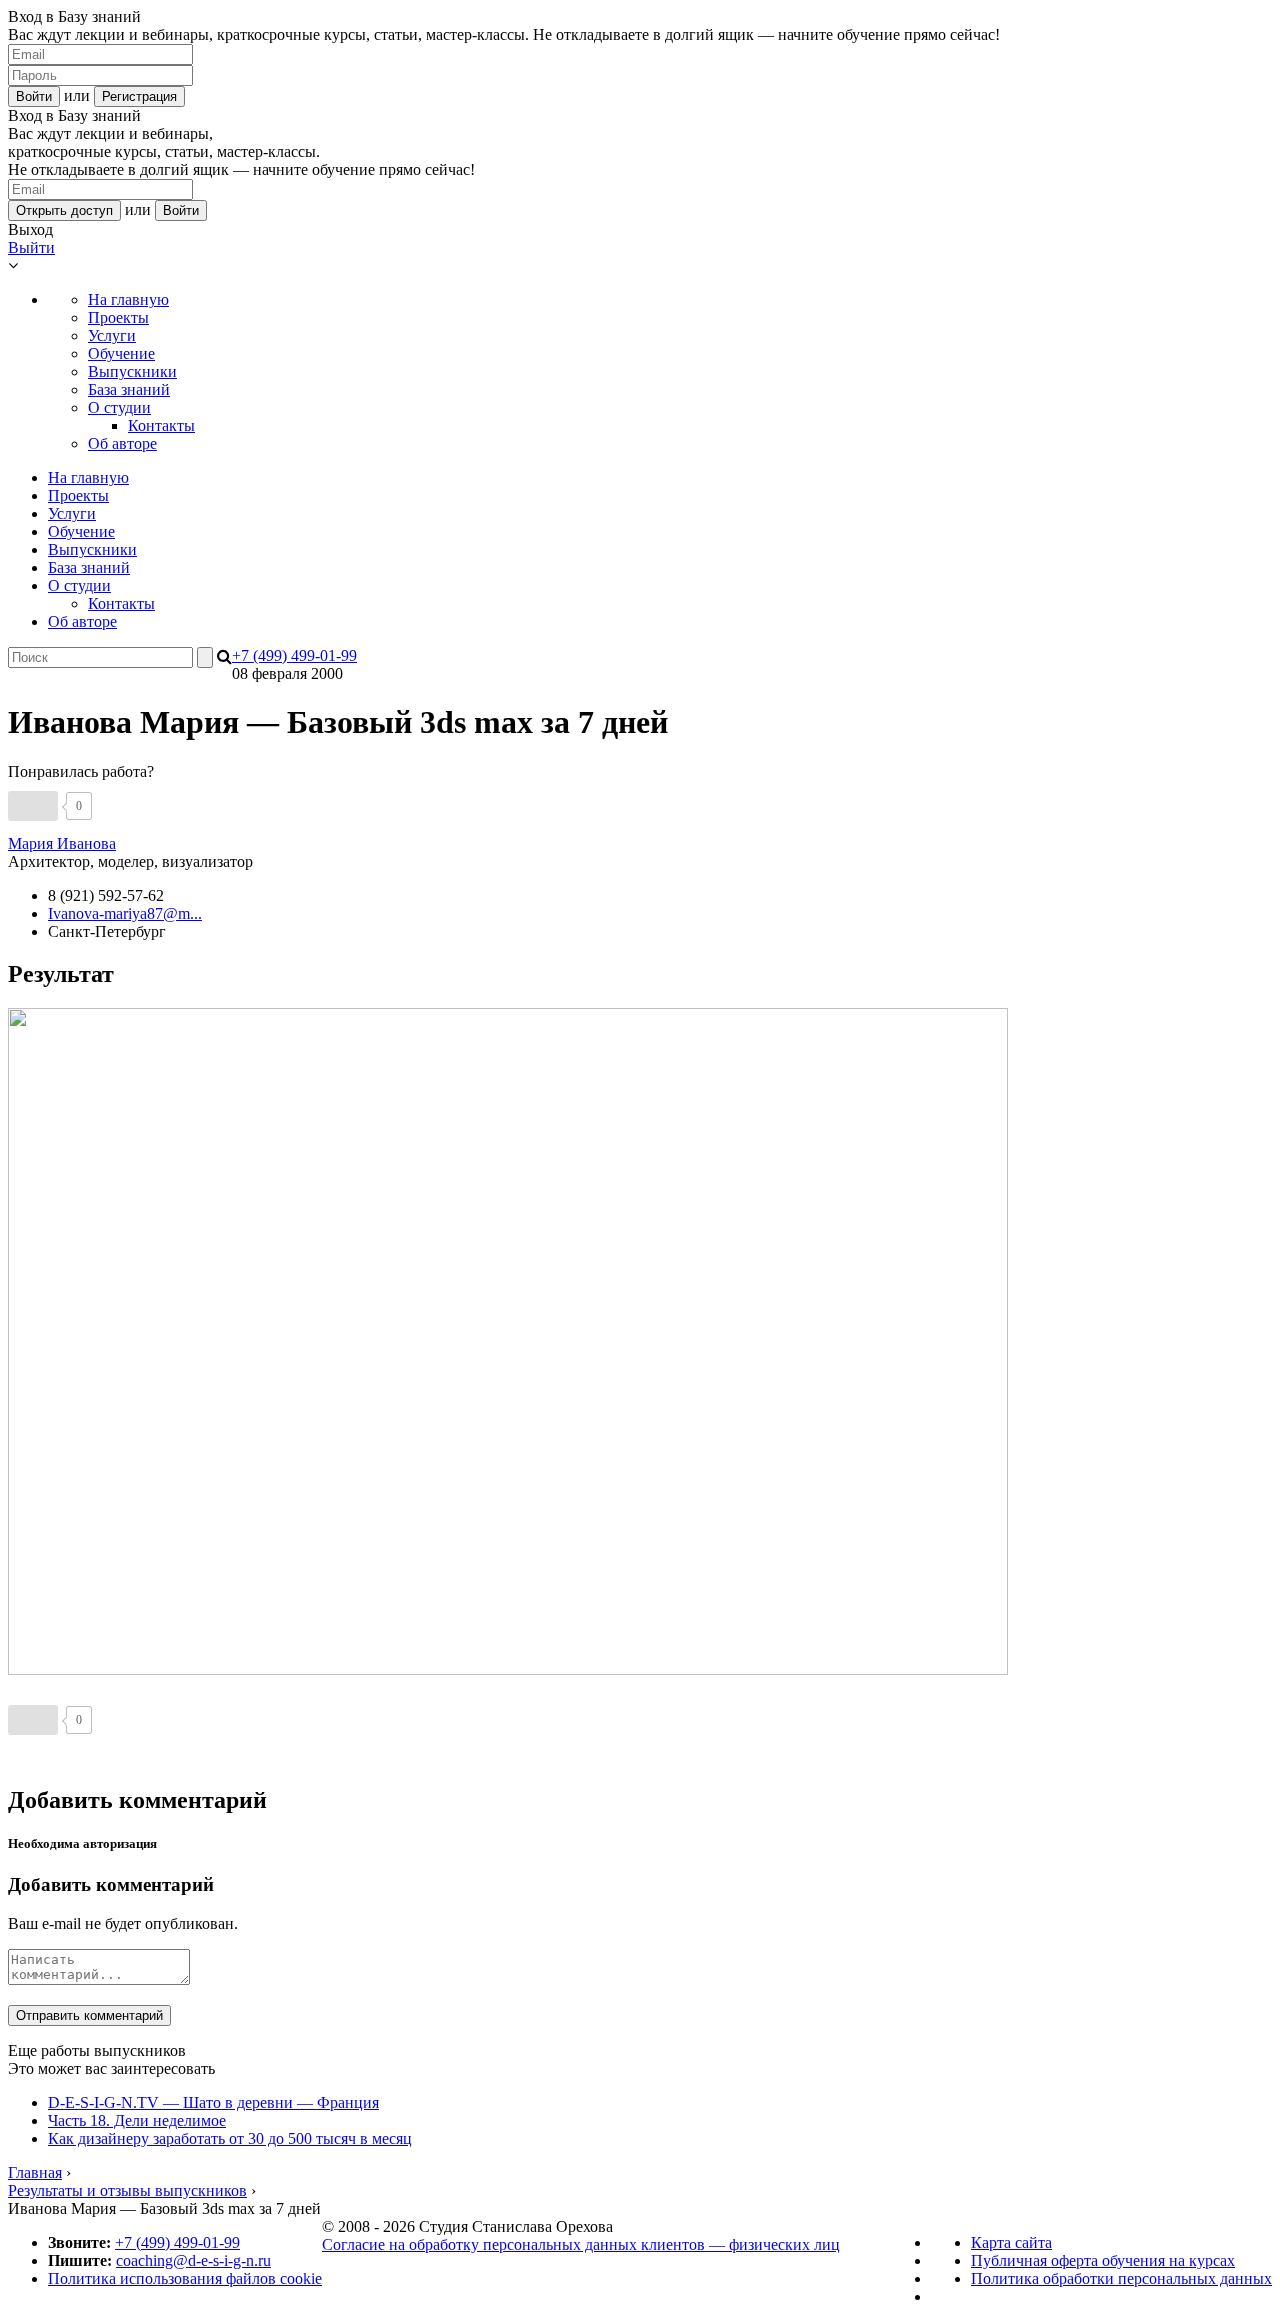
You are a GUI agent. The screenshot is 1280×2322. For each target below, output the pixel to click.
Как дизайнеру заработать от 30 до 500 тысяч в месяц (230, 2138)
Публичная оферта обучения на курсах (1103, 2260)
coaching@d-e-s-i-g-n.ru (193, 2260)
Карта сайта (1011, 2242)
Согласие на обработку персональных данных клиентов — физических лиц (581, 2244)
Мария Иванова (62, 843)
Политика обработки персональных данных (1121, 2278)
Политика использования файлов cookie (185, 2278)
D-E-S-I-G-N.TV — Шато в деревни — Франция (213, 2102)
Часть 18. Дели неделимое (137, 2120)
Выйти (31, 247)
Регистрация (139, 96)
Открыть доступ (64, 210)
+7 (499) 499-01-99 (294, 655)
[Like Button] (33, 806)
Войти (34, 96)
